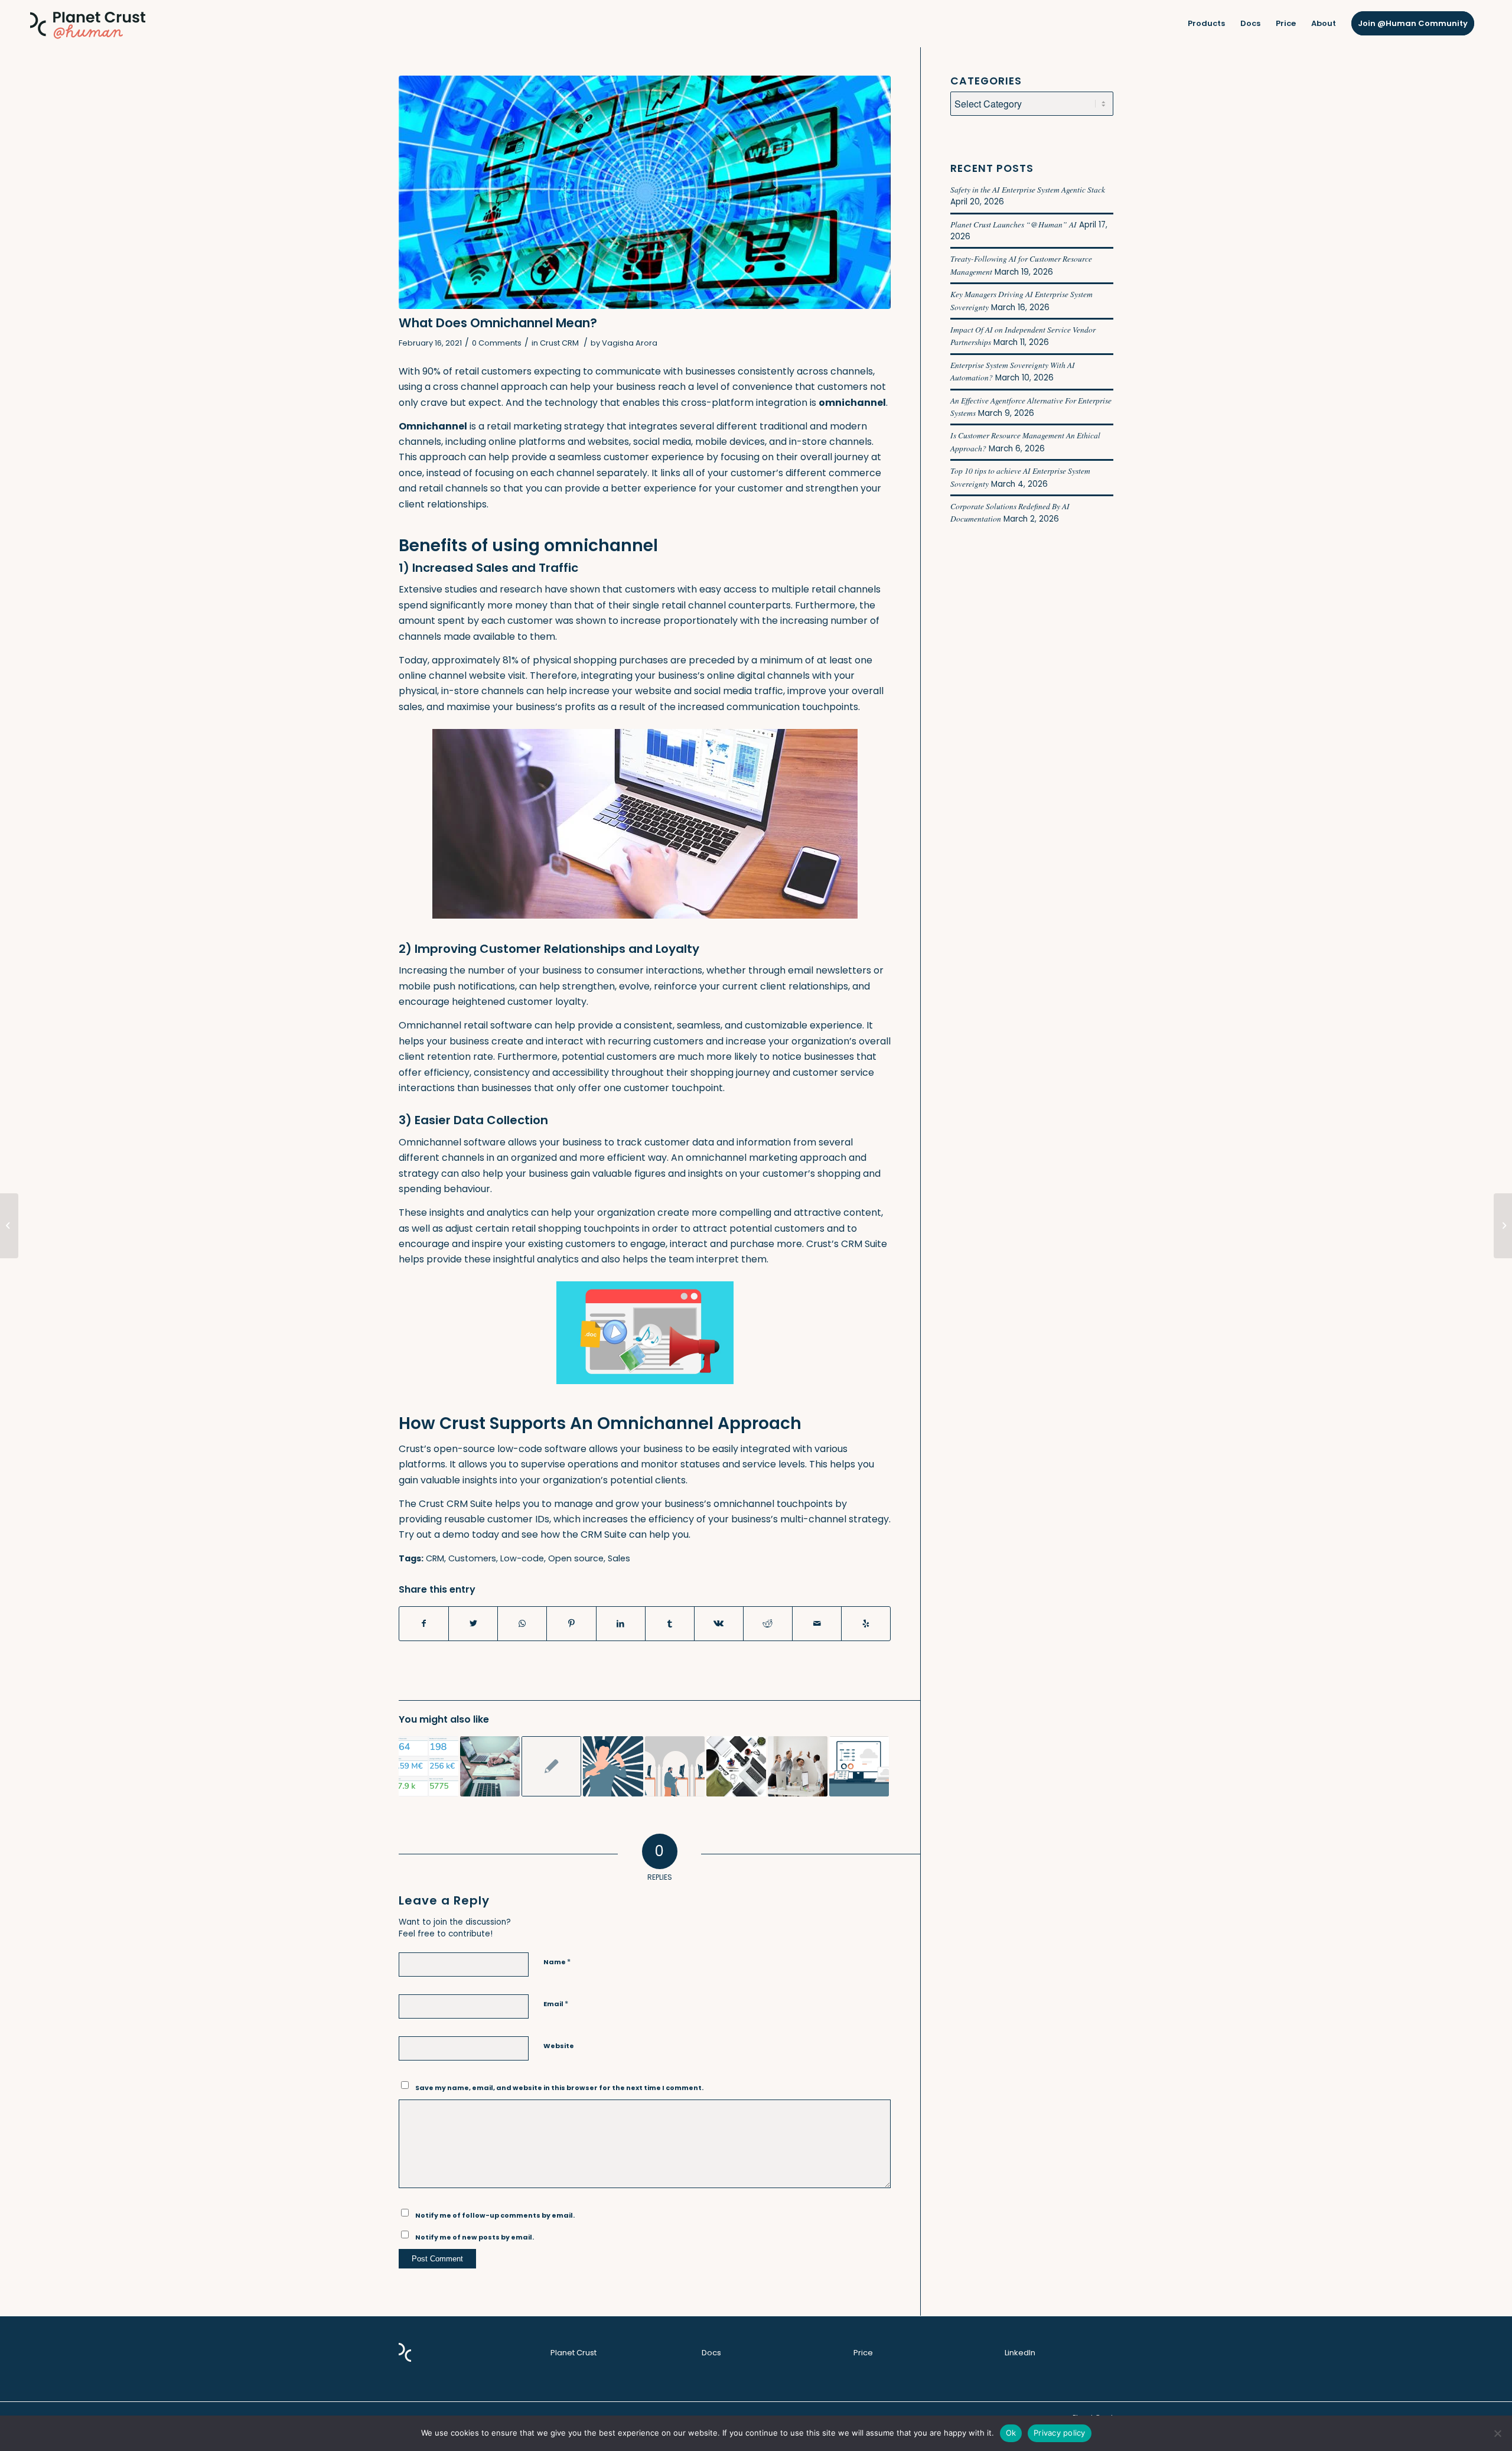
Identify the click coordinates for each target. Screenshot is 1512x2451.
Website (559, 2046)
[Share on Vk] (719, 1623)
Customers (472, 1558)
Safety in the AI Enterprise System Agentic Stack (1028, 189)
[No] (1497, 2433)
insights (447, 1213)
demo (456, 1534)
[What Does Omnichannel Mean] (645, 192)
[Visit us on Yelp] (866, 1623)
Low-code (522, 1558)
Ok (1011, 2433)
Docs (711, 2353)
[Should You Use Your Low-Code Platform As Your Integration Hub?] (859, 1766)
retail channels (453, 488)
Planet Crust (573, 2353)
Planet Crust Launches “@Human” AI (1014, 224)
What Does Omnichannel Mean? (498, 323)
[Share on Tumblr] (670, 1623)
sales (410, 707)
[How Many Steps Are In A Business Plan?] (490, 1766)
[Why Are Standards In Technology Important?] (736, 1766)
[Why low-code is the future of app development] (675, 1766)
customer (530, 1002)
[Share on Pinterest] (571, 1623)
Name (557, 1962)
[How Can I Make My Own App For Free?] (551, 1766)
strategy (584, 426)
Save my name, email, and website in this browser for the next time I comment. (559, 2088)
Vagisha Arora (630, 343)
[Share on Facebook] (424, 1623)
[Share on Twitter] (473, 1623)
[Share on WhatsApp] (522, 1623)
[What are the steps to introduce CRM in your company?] (798, 1766)
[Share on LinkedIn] (621, 1623)
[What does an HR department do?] (9, 1226)
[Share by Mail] (817, 1623)
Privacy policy (1060, 2433)
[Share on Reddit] (768, 1623)
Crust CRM (559, 343)
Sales (619, 1558)
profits (580, 707)
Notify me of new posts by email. (475, 2237)
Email (556, 2004)
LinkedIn (1020, 2353)
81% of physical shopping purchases (585, 660)
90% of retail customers (477, 371)
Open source (576, 1558)
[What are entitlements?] (1503, 1226)
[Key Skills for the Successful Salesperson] (428, 1766)
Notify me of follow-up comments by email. (495, 2215)
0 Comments (497, 343)
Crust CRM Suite (456, 1504)
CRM (435, 1558)
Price (863, 2353)
